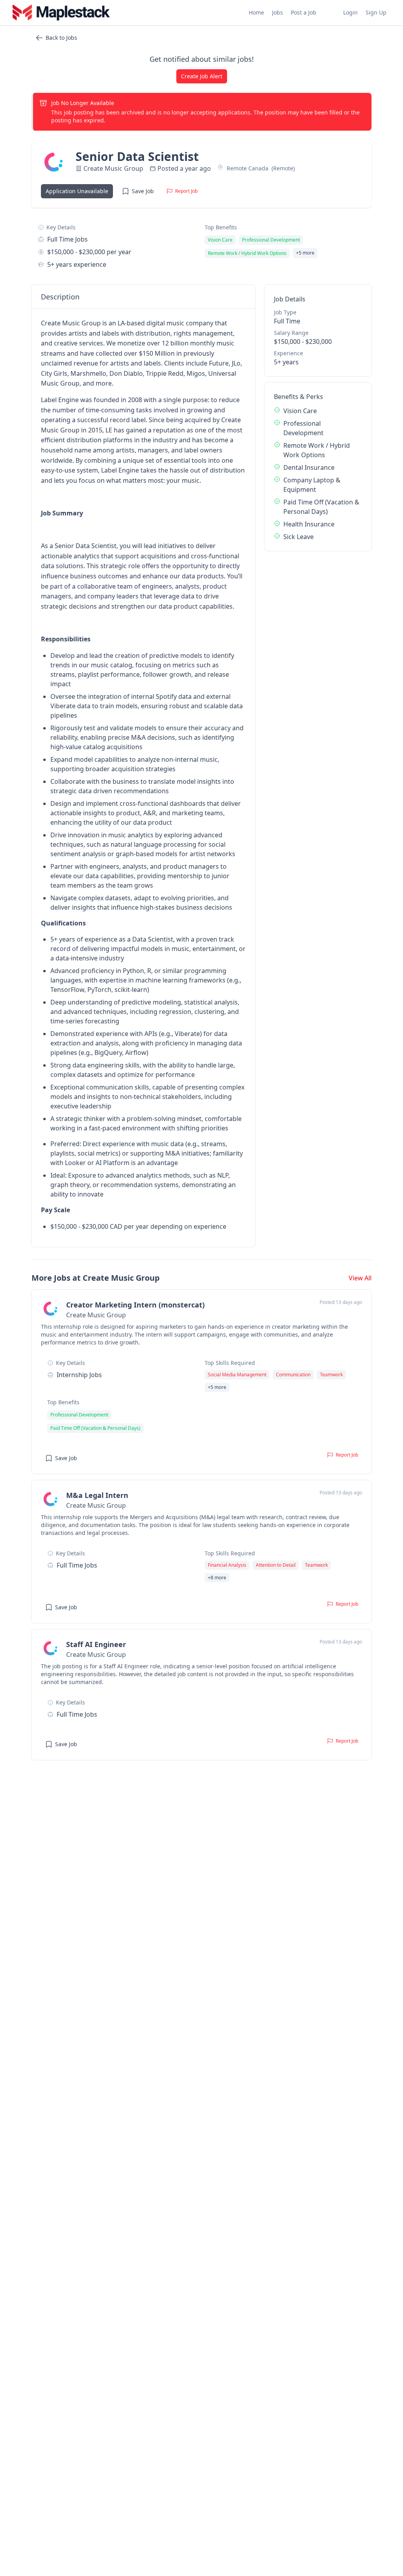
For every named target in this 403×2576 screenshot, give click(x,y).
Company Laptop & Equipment (312, 485)
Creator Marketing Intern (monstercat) (135, 1305)
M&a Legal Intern (97, 1495)
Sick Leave (299, 537)
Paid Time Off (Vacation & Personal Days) (321, 507)
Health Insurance (309, 524)
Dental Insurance (309, 467)
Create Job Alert (202, 76)
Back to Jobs (61, 38)
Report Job (186, 191)
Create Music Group (113, 168)
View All (360, 1278)
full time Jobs (67, 239)
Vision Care (300, 411)
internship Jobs (79, 1375)
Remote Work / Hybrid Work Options (317, 450)
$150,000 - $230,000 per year (89, 252)
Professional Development (303, 428)
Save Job (143, 191)
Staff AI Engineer (96, 1644)
